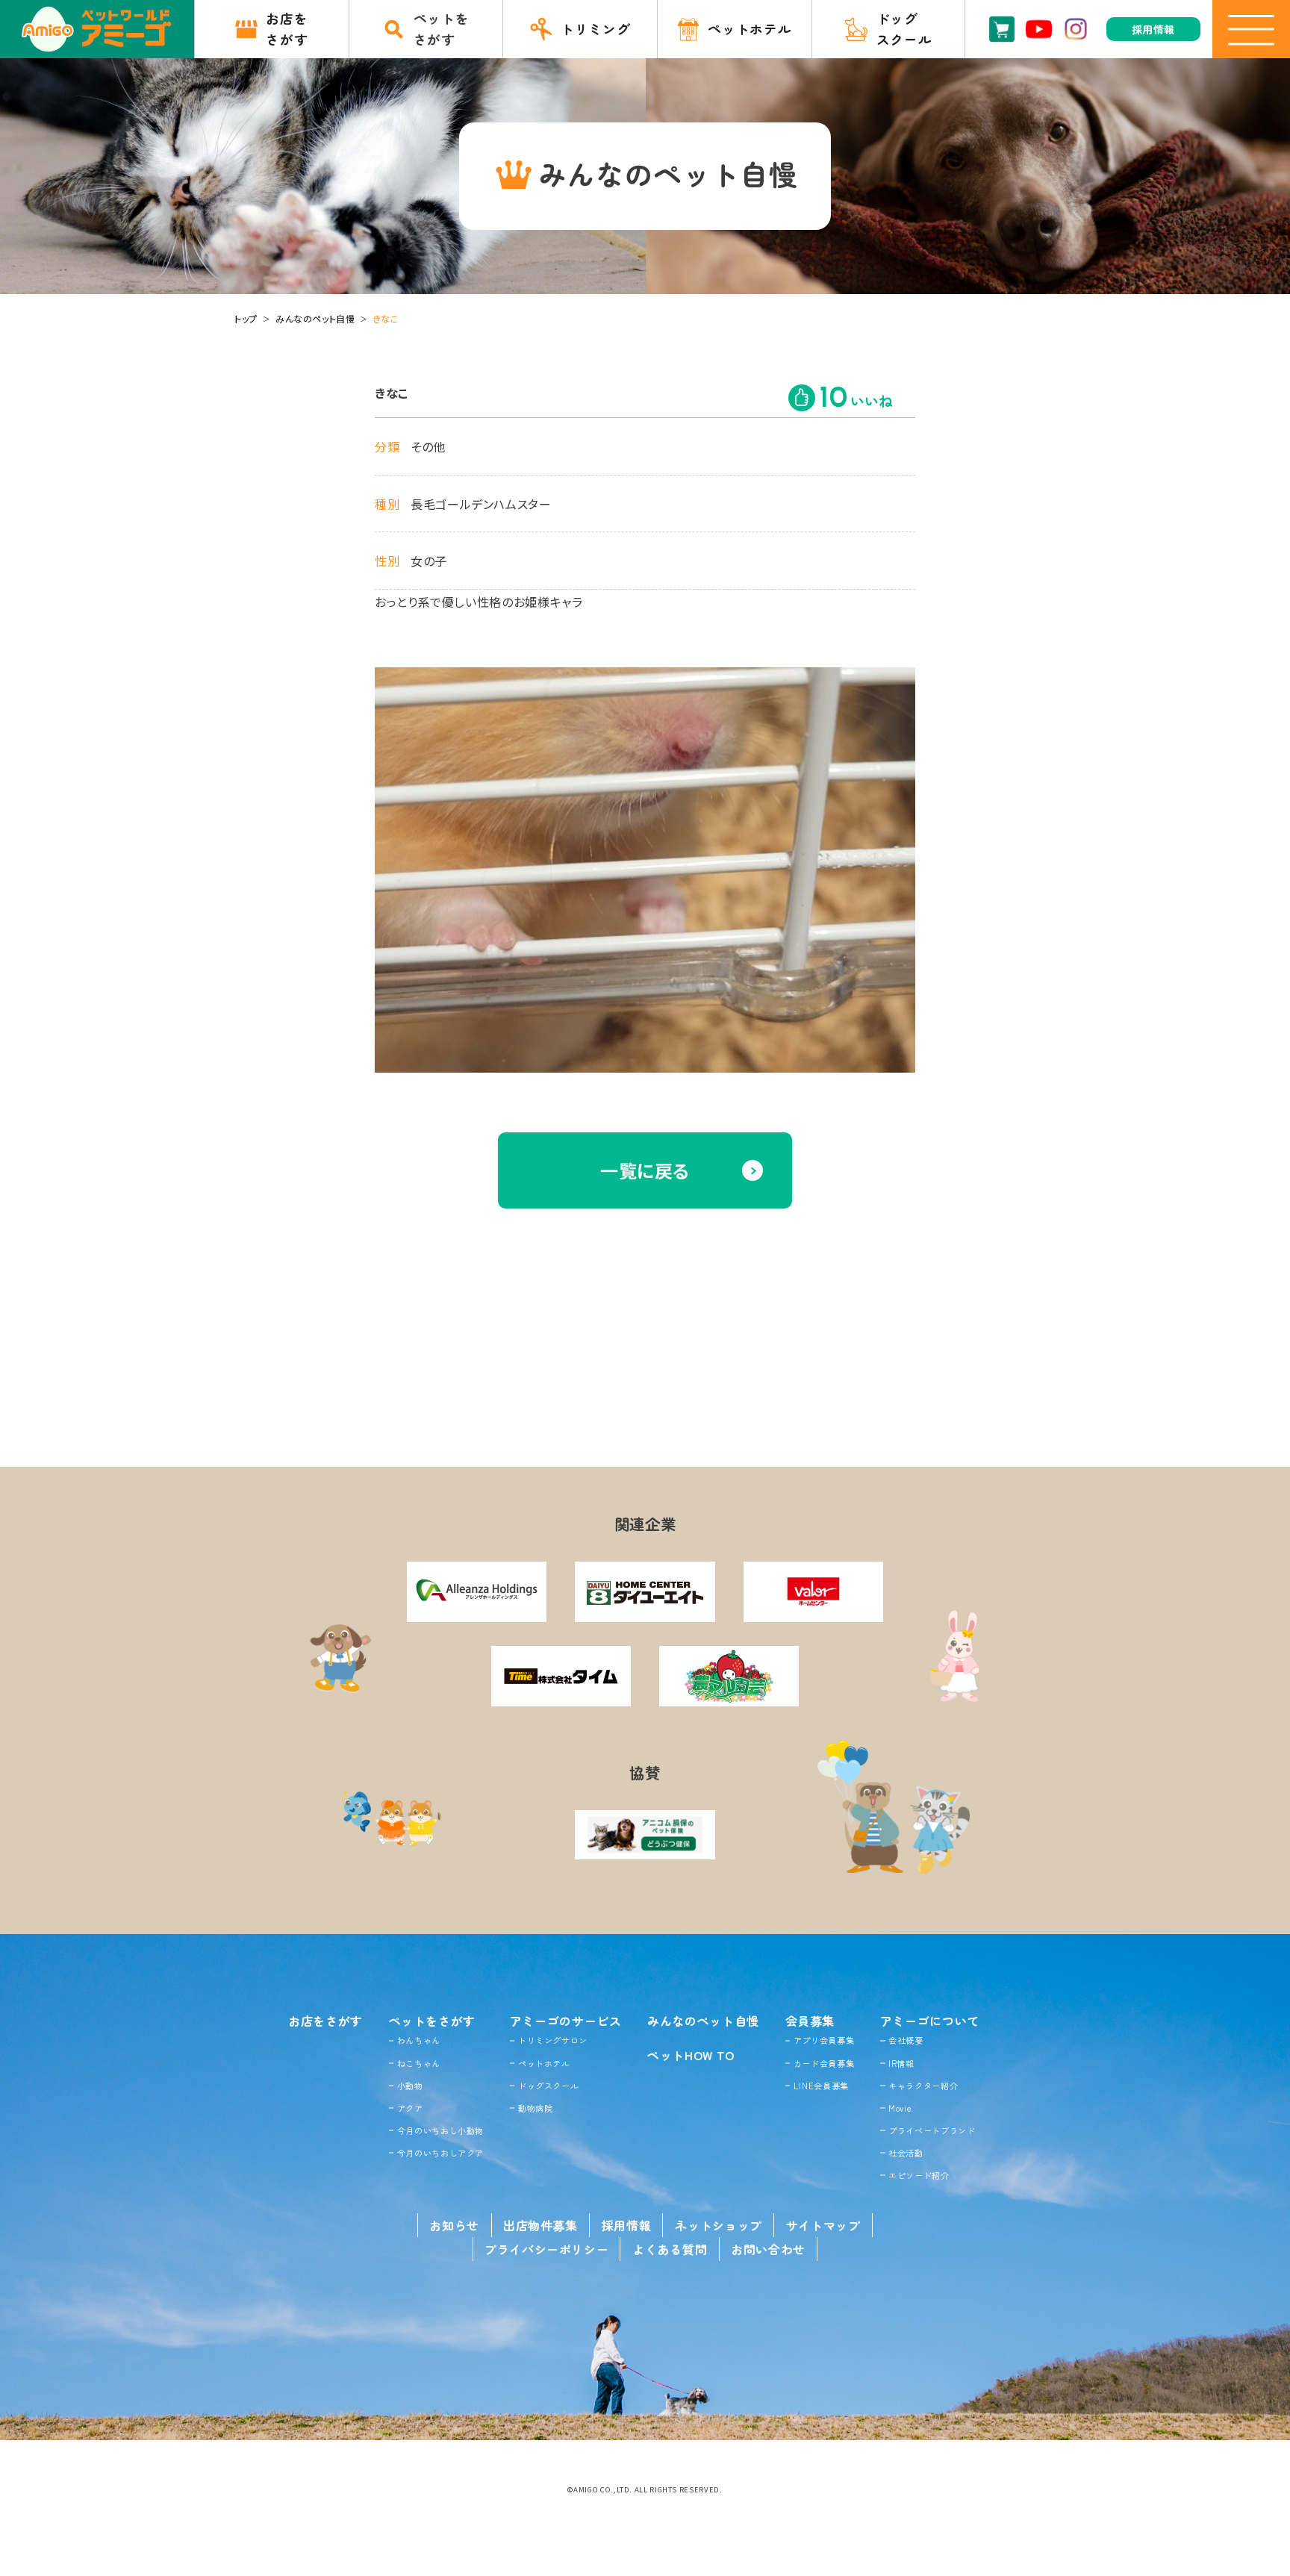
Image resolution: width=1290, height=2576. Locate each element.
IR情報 (901, 2063)
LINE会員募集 (821, 2086)
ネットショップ (718, 2225)
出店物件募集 (540, 2225)
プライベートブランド (932, 2130)
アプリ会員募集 (824, 2040)
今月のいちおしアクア (440, 2153)
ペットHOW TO (691, 2055)
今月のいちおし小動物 (440, 2130)
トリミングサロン (553, 2040)
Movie (900, 2108)
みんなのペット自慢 (315, 318)
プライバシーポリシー (546, 2249)
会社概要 (906, 2040)
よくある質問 (670, 2249)
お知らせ (454, 2225)
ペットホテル (544, 2063)
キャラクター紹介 (923, 2086)
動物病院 (536, 2108)
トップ (246, 318)
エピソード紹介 (919, 2175)
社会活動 (906, 2153)
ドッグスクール (548, 2086)
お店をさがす (325, 2021)
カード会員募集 (824, 2063)
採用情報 (627, 2225)
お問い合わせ (768, 2249)
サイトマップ (823, 2225)
